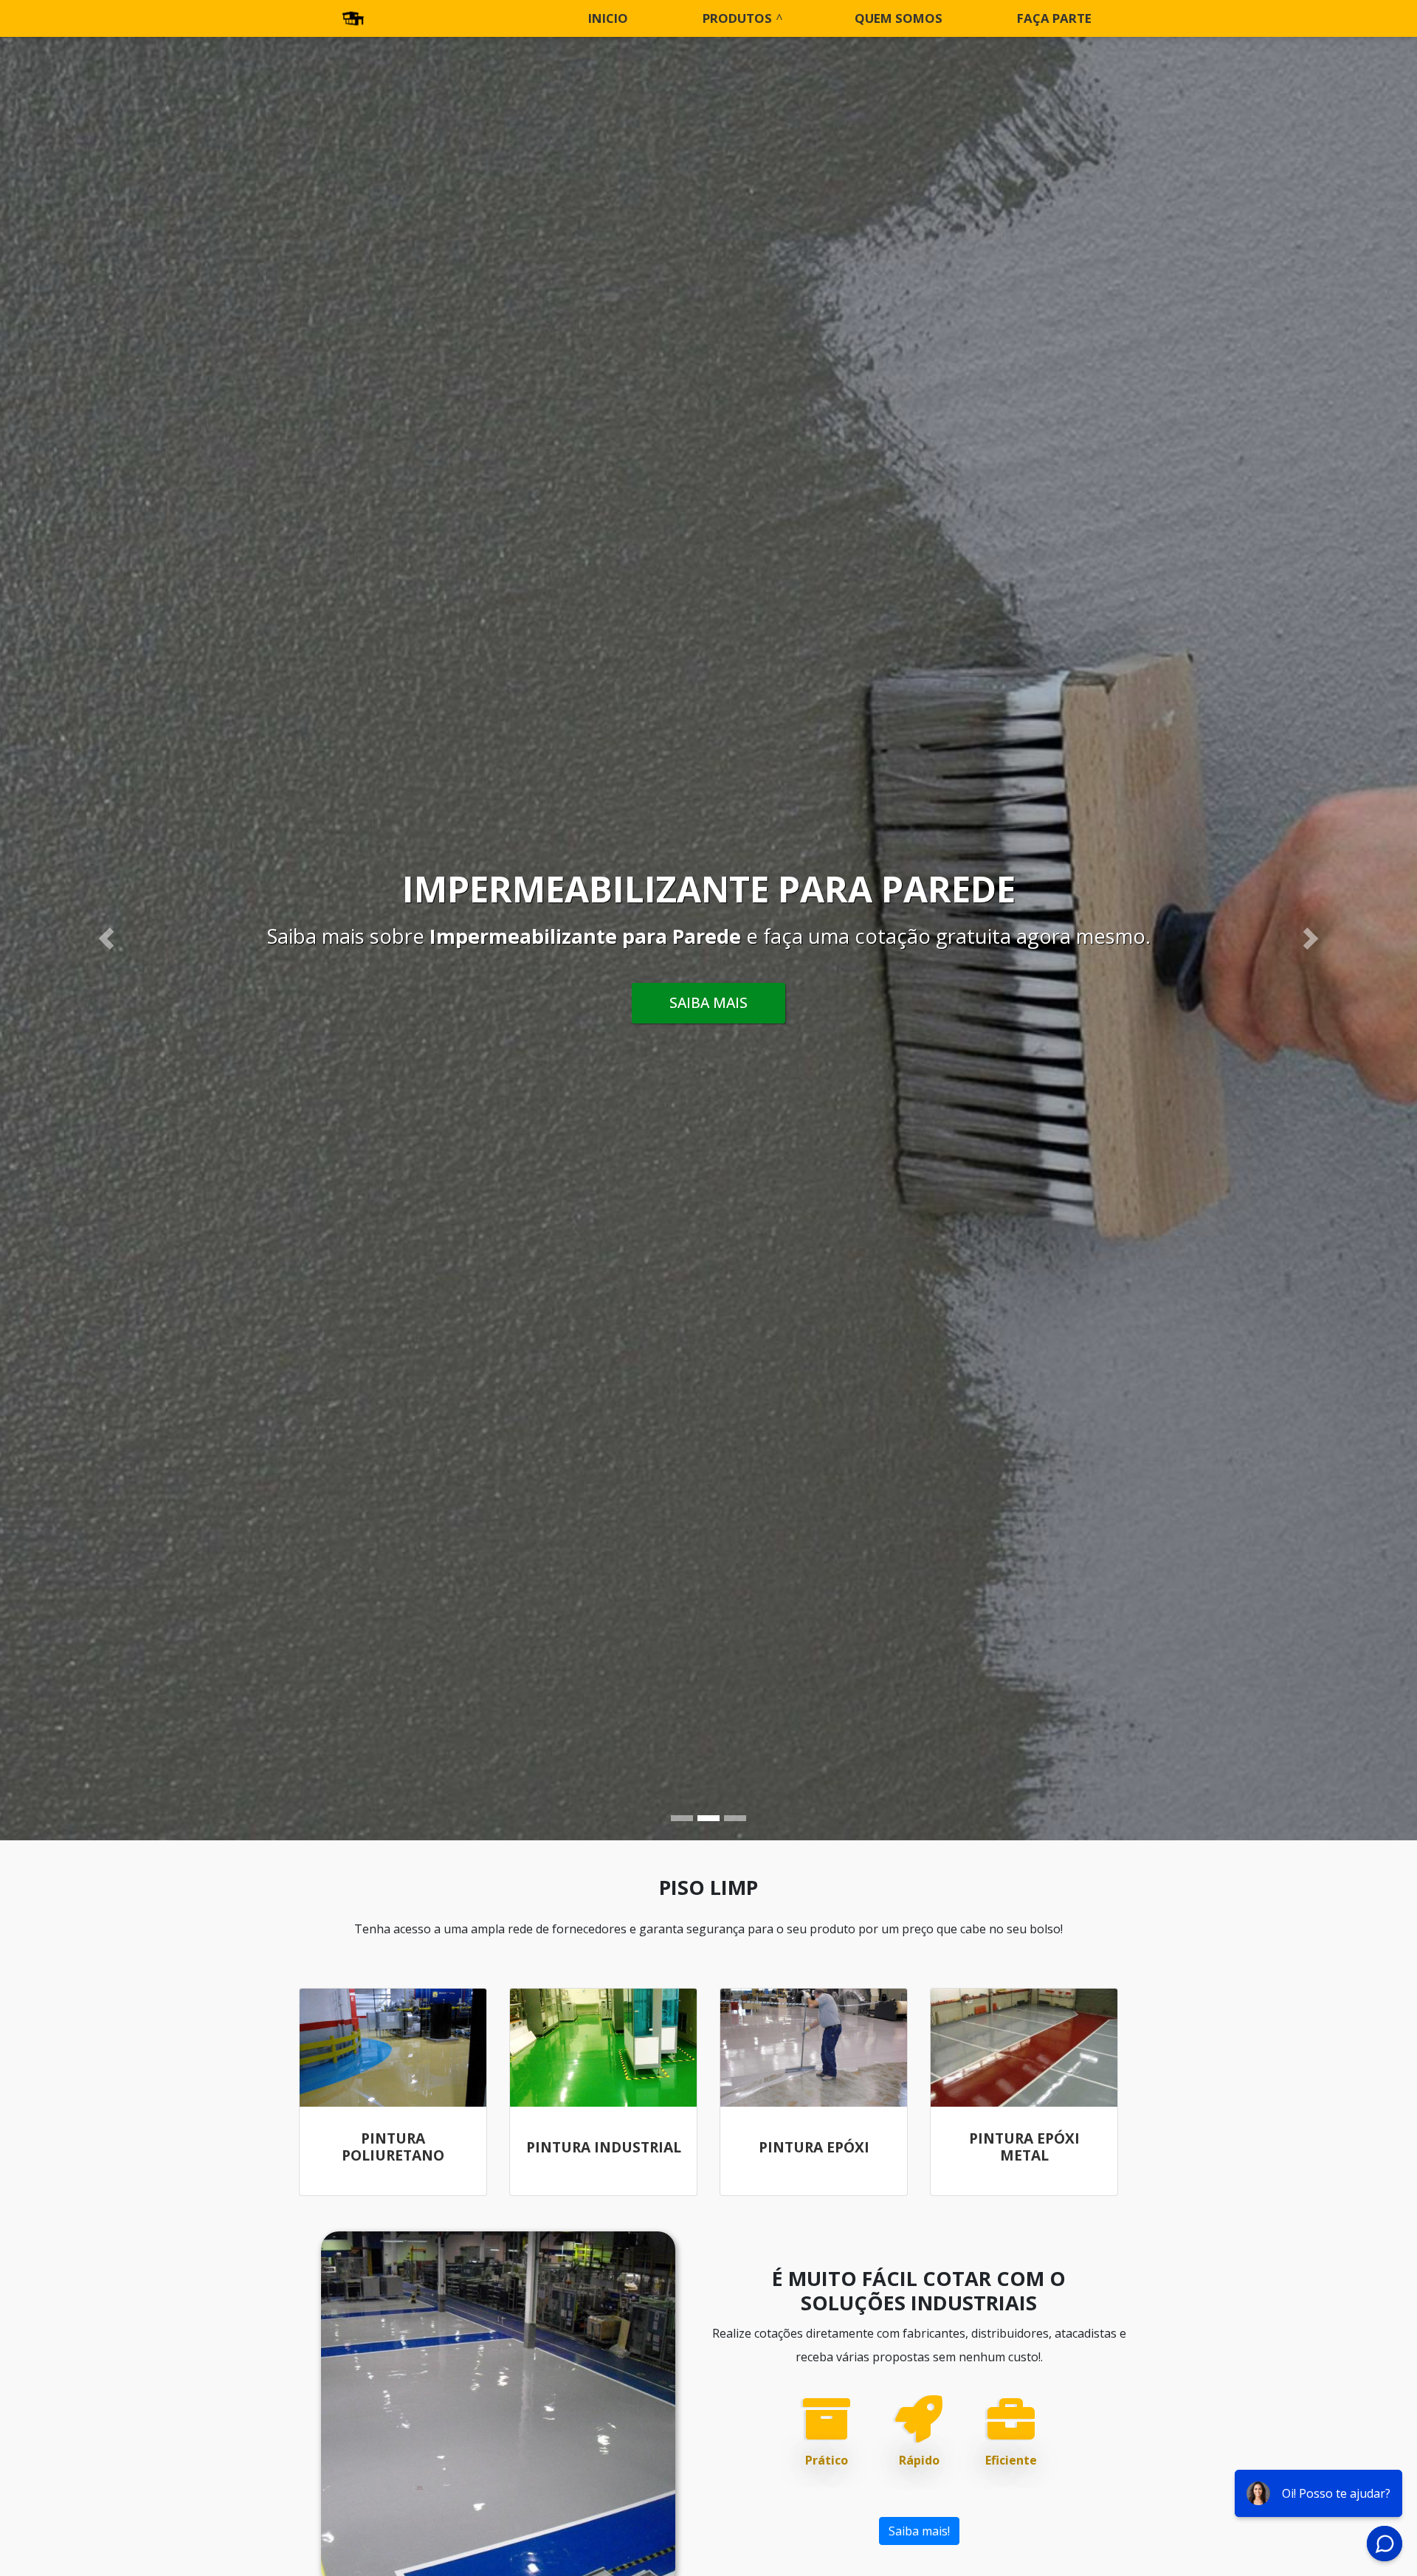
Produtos (737, 18)
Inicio (608, 18)
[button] (106, 939)
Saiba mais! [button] (919, 2531)
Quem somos (899, 18)
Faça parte (1054, 18)
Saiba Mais (708, 1002)
